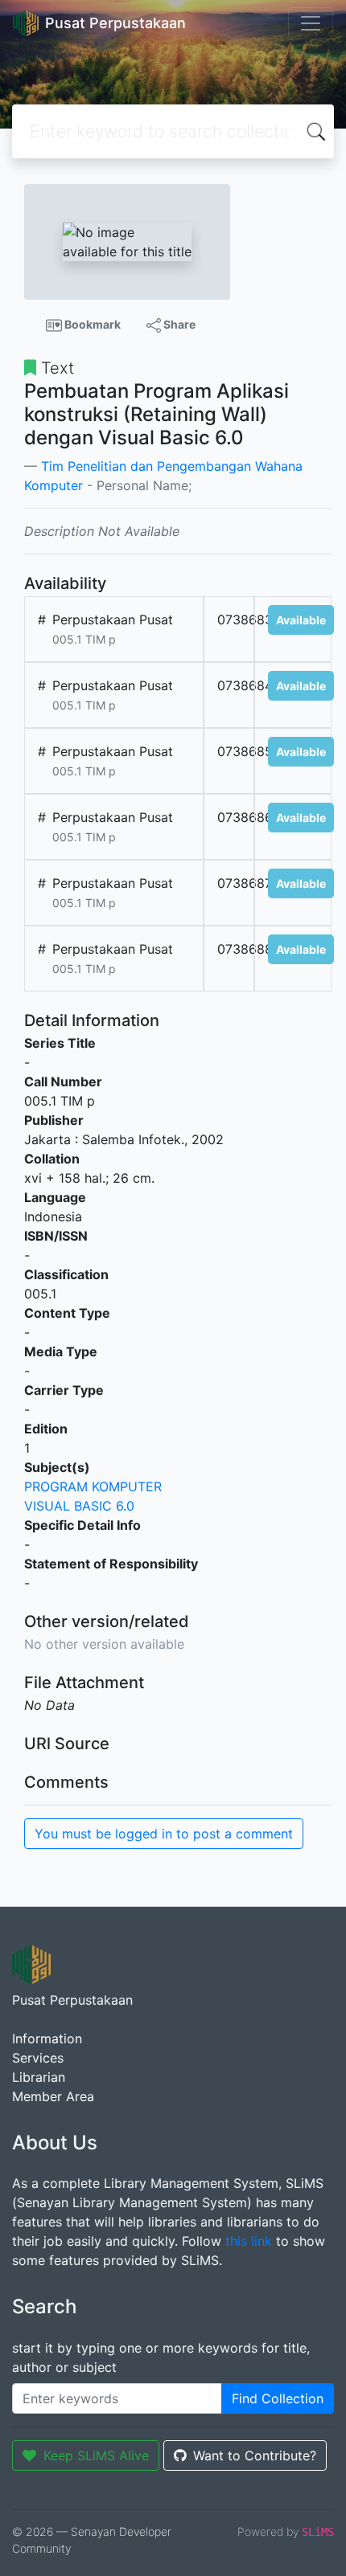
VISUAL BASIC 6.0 (79, 1506)
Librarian (39, 2077)
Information (47, 2038)
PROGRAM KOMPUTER (93, 1486)
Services (38, 2058)
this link (249, 2241)
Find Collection (278, 2398)
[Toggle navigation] (311, 23)
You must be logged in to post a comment (164, 1834)
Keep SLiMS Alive (96, 2455)
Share (178, 324)
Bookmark (91, 324)
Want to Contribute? (255, 2455)
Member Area (53, 2096)
